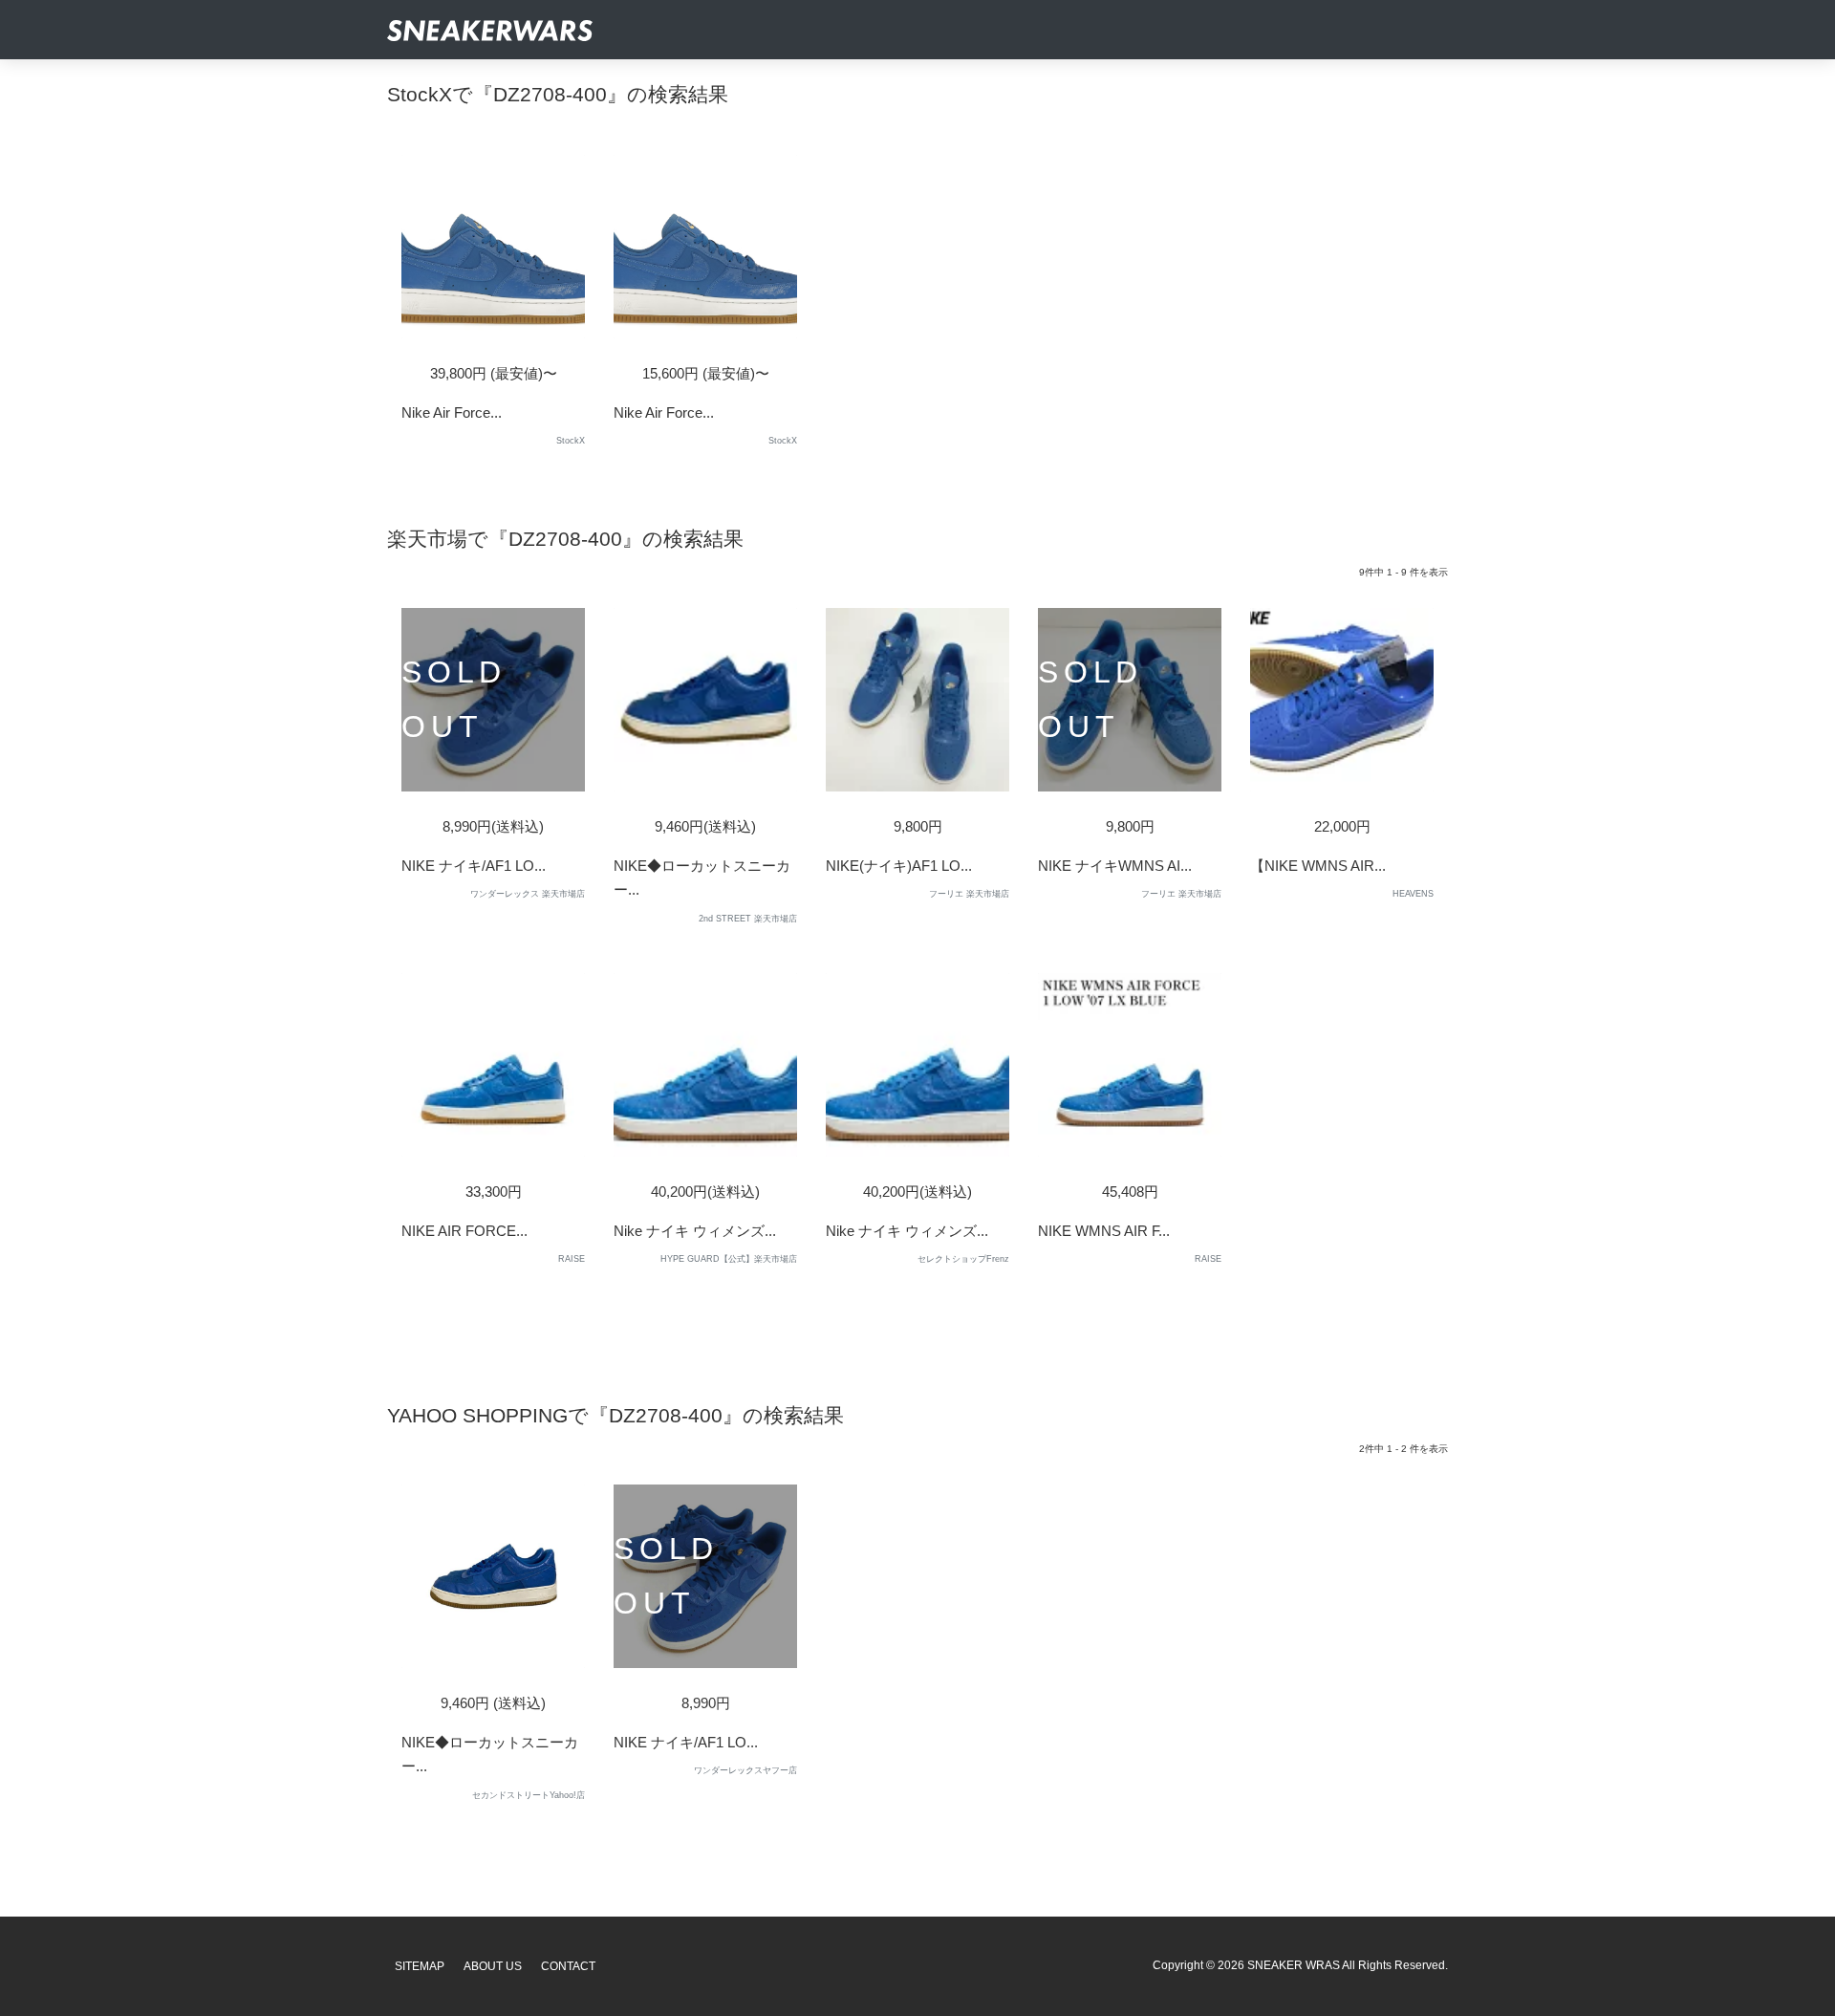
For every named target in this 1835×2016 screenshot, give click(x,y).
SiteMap (420, 1966)
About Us (493, 1966)
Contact (568, 1966)
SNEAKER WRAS (1294, 1965)
